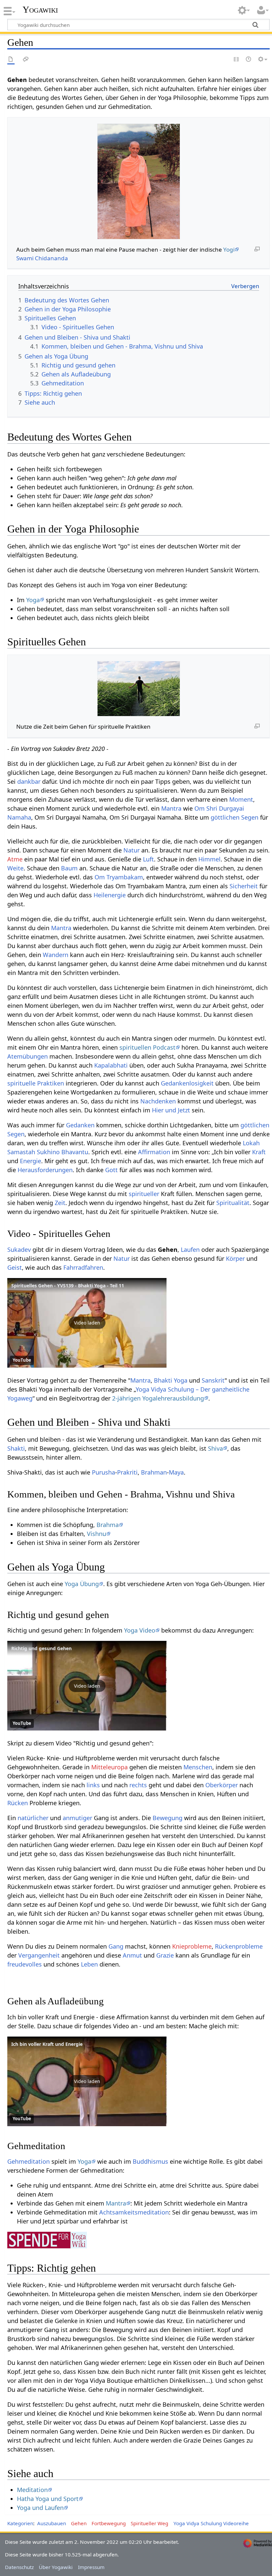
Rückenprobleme (239, 1946)
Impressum (91, 2567)
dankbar (29, 781)
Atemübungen (28, 1056)
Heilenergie (110, 895)
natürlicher (33, 1818)
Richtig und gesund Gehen (41, 1648)
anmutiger (77, 1818)
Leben (89, 1964)
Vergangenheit (39, 1955)
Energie (31, 1161)
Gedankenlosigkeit (187, 1083)
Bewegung (168, 1818)
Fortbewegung (109, 2523)
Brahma (108, 1525)
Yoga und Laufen (40, 2508)
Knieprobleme (192, 1946)
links (93, 1785)
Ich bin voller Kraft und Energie (47, 2044)
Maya (176, 1472)
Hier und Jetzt (171, 1110)
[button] (87, 1323)
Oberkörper (222, 1785)
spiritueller (144, 1194)
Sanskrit (213, 1380)
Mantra (171, 808)
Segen (250, 817)
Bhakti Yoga (171, 1380)
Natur (132, 850)
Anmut (132, 1955)
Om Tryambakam (119, 877)
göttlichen (225, 817)
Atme (15, 859)
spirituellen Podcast (147, 1047)
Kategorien (20, 2523)
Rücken (18, 1803)
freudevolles (25, 1964)
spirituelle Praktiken (36, 1083)
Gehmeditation (29, 2161)
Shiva (215, 1448)
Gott (111, 1170)
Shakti (16, 1448)
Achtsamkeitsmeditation (134, 2212)
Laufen (190, 1249)
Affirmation (154, 1152)
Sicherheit (244, 886)
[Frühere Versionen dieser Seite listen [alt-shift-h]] (249, 60)
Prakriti (127, 1472)
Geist (15, 1267)
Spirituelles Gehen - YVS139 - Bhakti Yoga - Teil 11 (68, 1286)
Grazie (165, 1955)
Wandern (56, 955)
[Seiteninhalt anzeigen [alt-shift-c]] (11, 60)
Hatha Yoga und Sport (48, 2499)
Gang (116, 1946)
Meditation (32, 2490)
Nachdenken (158, 1101)
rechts (138, 1785)
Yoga (33, 600)
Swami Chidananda (42, 258)
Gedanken (80, 1125)
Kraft (259, 1152)
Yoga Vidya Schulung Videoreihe (211, 2523)
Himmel (209, 859)
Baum (69, 868)
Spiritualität (233, 1203)
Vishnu (97, 1534)
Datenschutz (19, 2567)
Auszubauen (52, 2523)
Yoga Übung (82, 1584)
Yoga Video (140, 1630)
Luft (148, 859)
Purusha (103, 1472)
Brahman (154, 1472)
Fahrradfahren (83, 1267)
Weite (15, 868)
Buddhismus (150, 2161)
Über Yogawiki (56, 2567)
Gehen (79, 2523)
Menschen (198, 1767)
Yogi (229, 249)
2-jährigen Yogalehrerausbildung (158, 1398)
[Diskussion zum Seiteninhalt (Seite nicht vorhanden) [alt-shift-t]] (26, 60)
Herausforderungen (45, 1170)
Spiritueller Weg (149, 2523)
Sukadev (19, 1249)
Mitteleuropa (109, 1767)
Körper (235, 1258)
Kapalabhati (111, 1065)
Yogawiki (40, 10)
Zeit (60, 1203)
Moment (241, 799)
